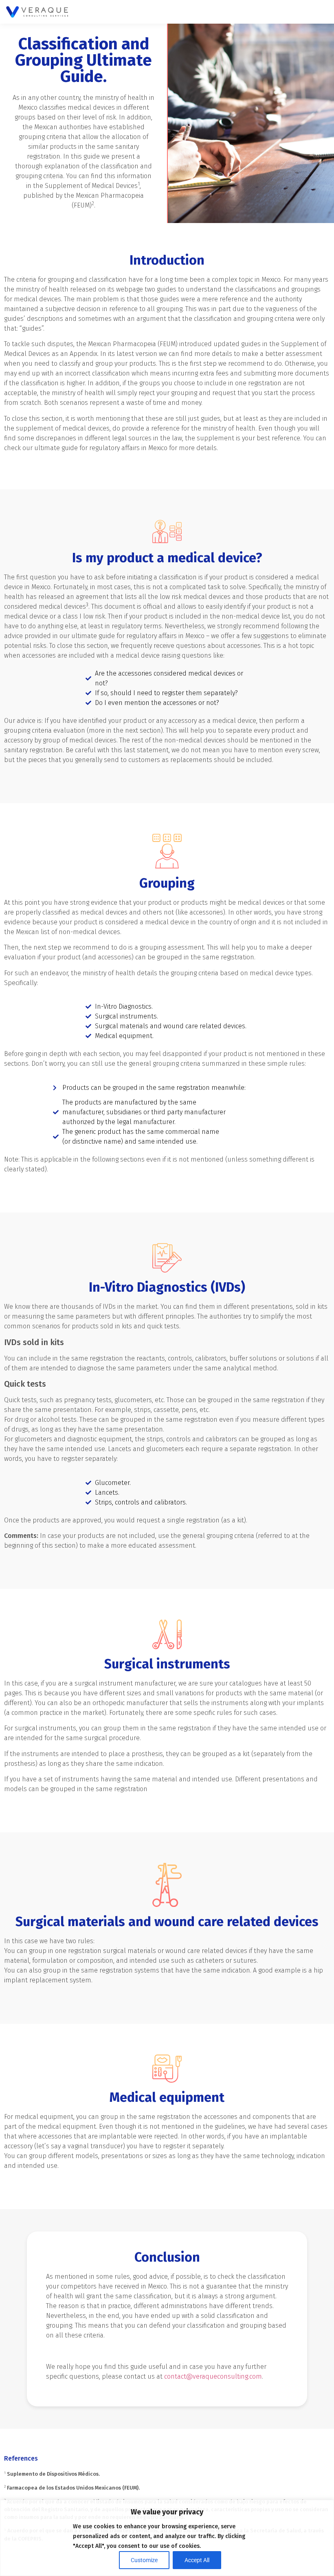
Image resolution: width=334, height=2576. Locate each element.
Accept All (197, 2560)
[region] (167, 2538)
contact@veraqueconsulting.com (213, 2376)
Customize (144, 2560)
